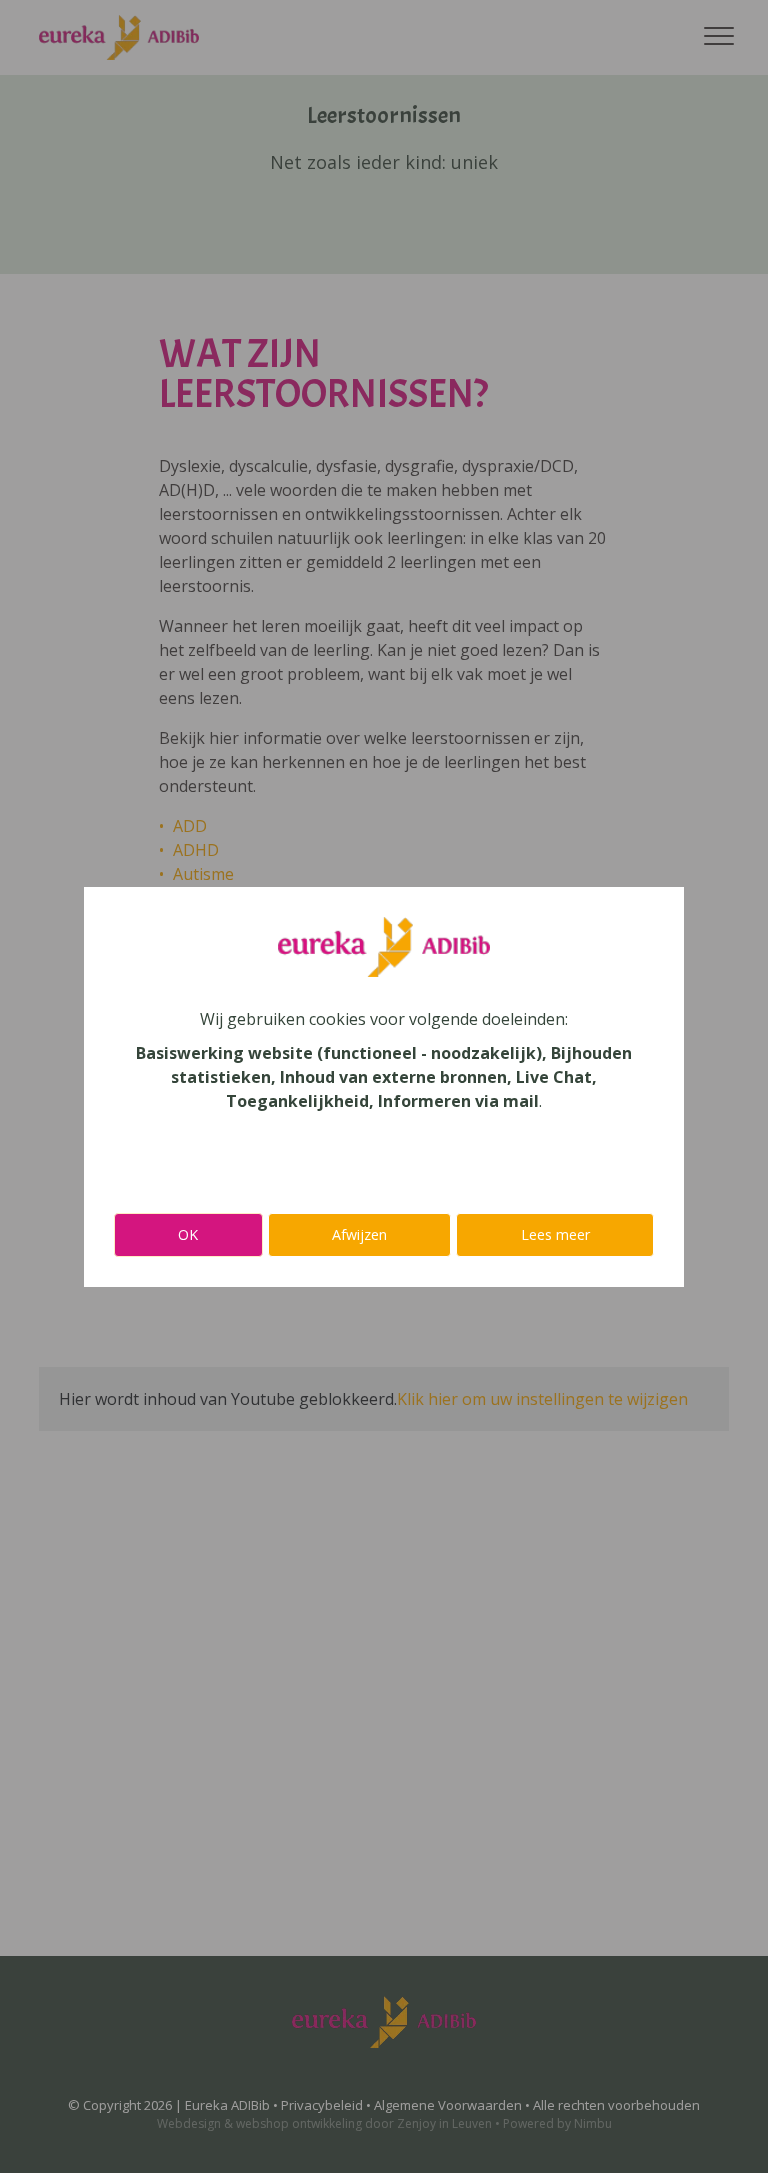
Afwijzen (359, 1234)
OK (188, 1234)
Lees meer (555, 1234)
